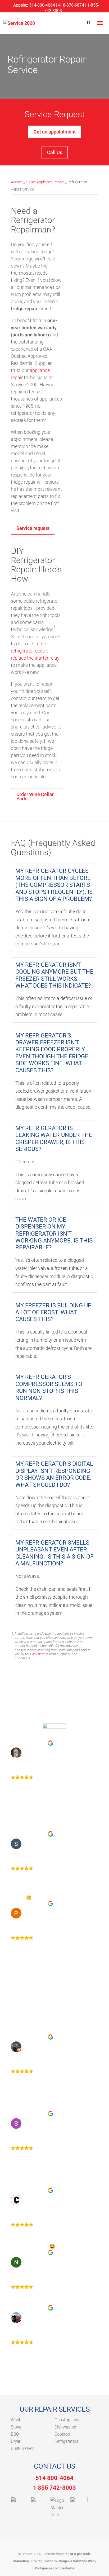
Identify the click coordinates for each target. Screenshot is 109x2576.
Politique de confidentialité (54, 2568)
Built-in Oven (23, 2448)
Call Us (55, 152)
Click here (37, 1654)
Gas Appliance (68, 2420)
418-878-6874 (71, 5)
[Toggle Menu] (100, 23)
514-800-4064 (42, 5)
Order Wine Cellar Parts (35, 796)
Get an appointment (55, 132)
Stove (16, 2427)
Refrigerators (66, 2441)
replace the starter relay (35, 658)
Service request (33, 528)
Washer (18, 2420)
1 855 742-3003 (54, 2488)
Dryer (16, 2441)
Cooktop (62, 2434)
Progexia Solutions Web (77, 2561)
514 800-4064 (54, 2478)
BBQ (15, 2434)
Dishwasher (65, 2427)
